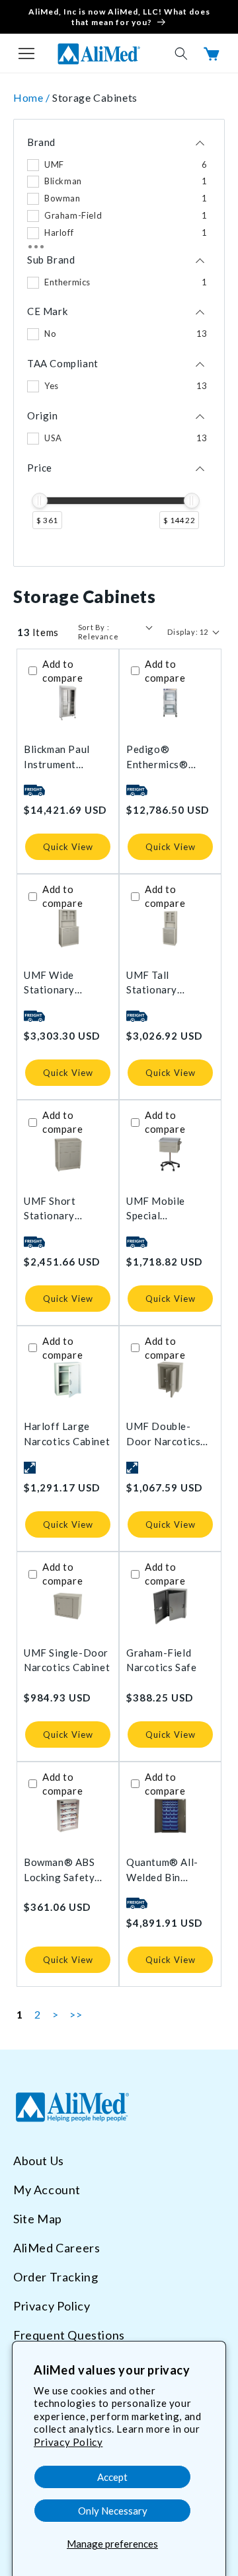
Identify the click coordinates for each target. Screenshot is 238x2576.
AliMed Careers (57, 2248)
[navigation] (119, 343)
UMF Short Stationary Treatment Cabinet (50, 1209)
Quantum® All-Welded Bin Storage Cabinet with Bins (165, 1870)
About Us (39, 2161)
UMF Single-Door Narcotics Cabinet (67, 1660)
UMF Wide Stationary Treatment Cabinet (49, 983)
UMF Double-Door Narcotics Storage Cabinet (165, 1434)
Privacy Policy (68, 2442)
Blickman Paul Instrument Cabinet (57, 757)
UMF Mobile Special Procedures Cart (166, 1209)
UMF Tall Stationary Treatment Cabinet (152, 983)
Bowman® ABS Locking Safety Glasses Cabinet (62, 1870)
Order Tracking (56, 2277)
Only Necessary (113, 2511)
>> (76, 2014)
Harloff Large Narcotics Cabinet (67, 1434)
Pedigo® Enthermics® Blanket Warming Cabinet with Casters (167, 757)
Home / (33, 97)
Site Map (38, 2219)
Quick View (68, 847)
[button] (26, 54)
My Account (47, 2190)
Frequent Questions (69, 2335)
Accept (112, 2477)
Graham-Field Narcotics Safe (161, 1660)
